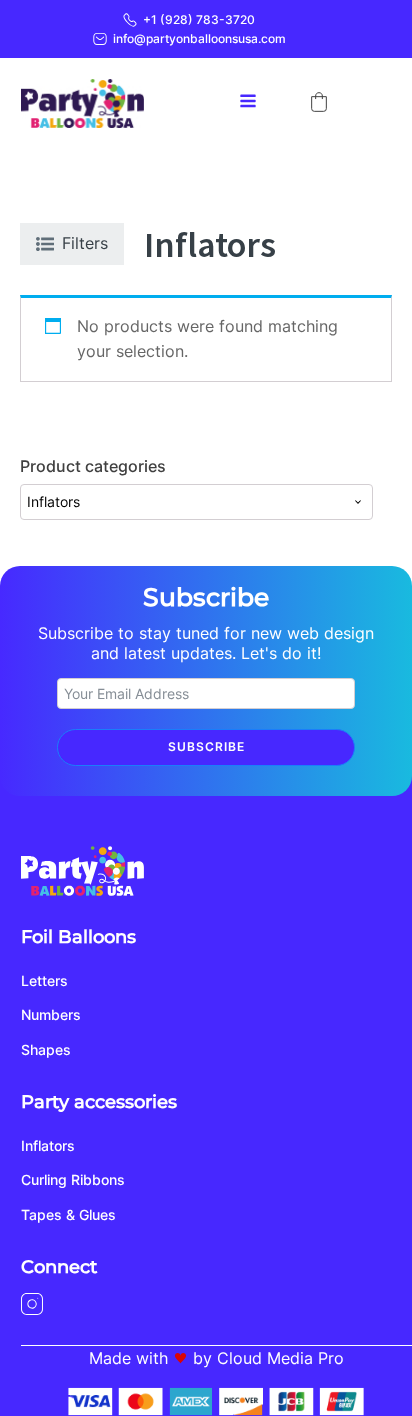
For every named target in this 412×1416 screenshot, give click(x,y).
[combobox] (196, 502)
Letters (44, 980)
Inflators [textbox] (53, 501)
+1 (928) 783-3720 (199, 19)
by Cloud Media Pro (268, 1358)
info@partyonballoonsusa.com (199, 38)
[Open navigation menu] (248, 103)
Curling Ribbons (73, 1179)
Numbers (51, 1014)
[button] (319, 102)
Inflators (48, 1145)
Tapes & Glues (68, 1214)
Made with (128, 1358)
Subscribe (206, 746)
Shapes (46, 1049)
